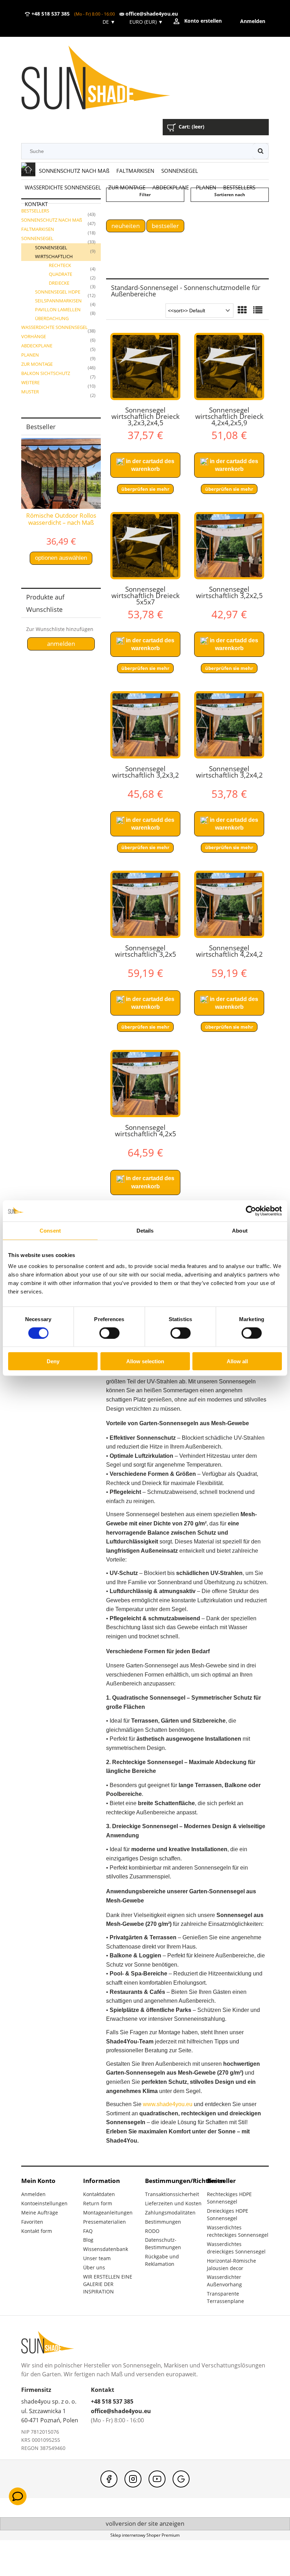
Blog (88, 2240)
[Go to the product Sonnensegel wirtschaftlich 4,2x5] (145, 1084)
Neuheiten (126, 226)
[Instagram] (133, 2479)
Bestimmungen (163, 2222)
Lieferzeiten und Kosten (173, 2203)
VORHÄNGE (34, 336)
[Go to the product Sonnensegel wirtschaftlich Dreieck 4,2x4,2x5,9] (229, 366)
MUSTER (30, 392)
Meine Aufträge (40, 2213)
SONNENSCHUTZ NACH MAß (52, 220)
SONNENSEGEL (37, 238)
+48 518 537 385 (50, 14)
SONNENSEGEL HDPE (58, 292)
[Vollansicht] (258, 311)
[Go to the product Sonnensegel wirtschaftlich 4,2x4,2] (229, 904)
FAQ (88, 2231)
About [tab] (240, 1230)
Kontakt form (37, 2231)
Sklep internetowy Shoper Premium (145, 2535)
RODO (152, 2231)
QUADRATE (60, 274)
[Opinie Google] (181, 2479)
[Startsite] (106, 78)
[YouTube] (157, 2479)
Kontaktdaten (99, 2194)
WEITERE (30, 382)
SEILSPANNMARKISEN (58, 301)
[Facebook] (109, 2479)
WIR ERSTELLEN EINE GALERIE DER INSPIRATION (108, 2284)
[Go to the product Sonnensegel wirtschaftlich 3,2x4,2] (229, 725)
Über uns (94, 2267)
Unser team (97, 2258)
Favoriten (32, 2222)
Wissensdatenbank (106, 2249)
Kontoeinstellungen (44, 2203)
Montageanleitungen (108, 2213)
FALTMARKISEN (38, 229)
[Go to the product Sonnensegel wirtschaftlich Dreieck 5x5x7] (145, 546)
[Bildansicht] (242, 311)
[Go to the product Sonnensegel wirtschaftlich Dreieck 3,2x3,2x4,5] (145, 366)
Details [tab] (145, 1230)
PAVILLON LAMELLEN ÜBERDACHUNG (58, 314)
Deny (53, 1361)
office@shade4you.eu (151, 14)
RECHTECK (60, 265)
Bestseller (165, 226)
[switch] (109, 1333)
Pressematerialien (105, 2222)
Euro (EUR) (146, 22)
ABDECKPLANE (37, 346)
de (108, 22)
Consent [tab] (50, 1230)
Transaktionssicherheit (172, 2194)
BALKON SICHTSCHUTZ (46, 373)
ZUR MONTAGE (37, 364)
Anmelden (33, 2194)
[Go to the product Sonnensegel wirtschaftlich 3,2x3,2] (145, 725)
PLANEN (30, 355)
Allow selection (145, 1361)
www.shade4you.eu (168, 2104)
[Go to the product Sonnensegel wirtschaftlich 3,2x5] (145, 904)
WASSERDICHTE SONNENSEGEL (54, 327)
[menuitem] (74, 171)
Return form (98, 2203)
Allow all (237, 1361)
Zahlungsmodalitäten (170, 2213)
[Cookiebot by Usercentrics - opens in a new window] (251, 1211)
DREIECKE (59, 283)
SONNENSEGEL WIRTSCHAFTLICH (54, 252)
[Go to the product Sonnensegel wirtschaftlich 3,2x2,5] (229, 546)
